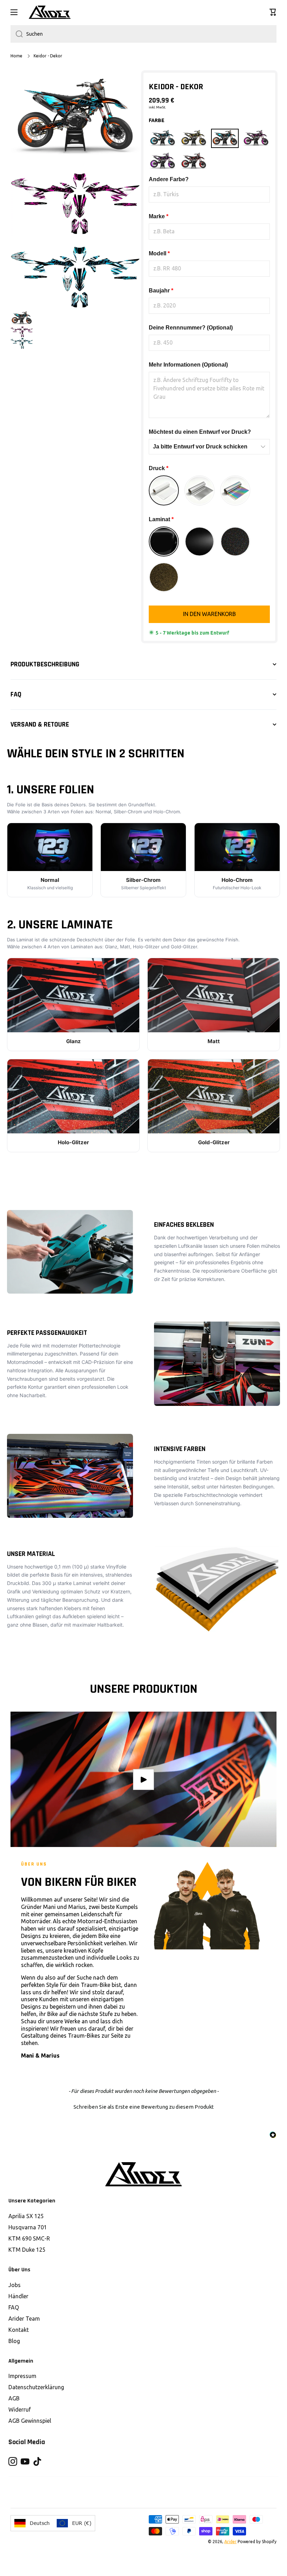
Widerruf (20, 2409)
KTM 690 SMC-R (29, 2238)
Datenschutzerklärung (36, 2387)
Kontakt (19, 2330)
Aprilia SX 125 (26, 2216)
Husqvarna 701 (28, 2227)
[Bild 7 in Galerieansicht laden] (22, 343)
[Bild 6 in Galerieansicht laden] (22, 332)
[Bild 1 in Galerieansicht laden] (22, 318)
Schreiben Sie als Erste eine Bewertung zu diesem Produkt (144, 2107)
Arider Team (24, 2319)
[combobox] (143, 34)
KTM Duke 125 (27, 2250)
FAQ (14, 2307)
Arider (230, 2542)
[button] (273, 12)
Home (16, 56)
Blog (14, 2341)
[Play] (143, 1779)
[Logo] (50, 12)
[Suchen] (17, 34)
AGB (14, 2398)
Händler (18, 2296)
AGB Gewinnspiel (30, 2421)
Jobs (15, 2285)
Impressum (22, 2376)
